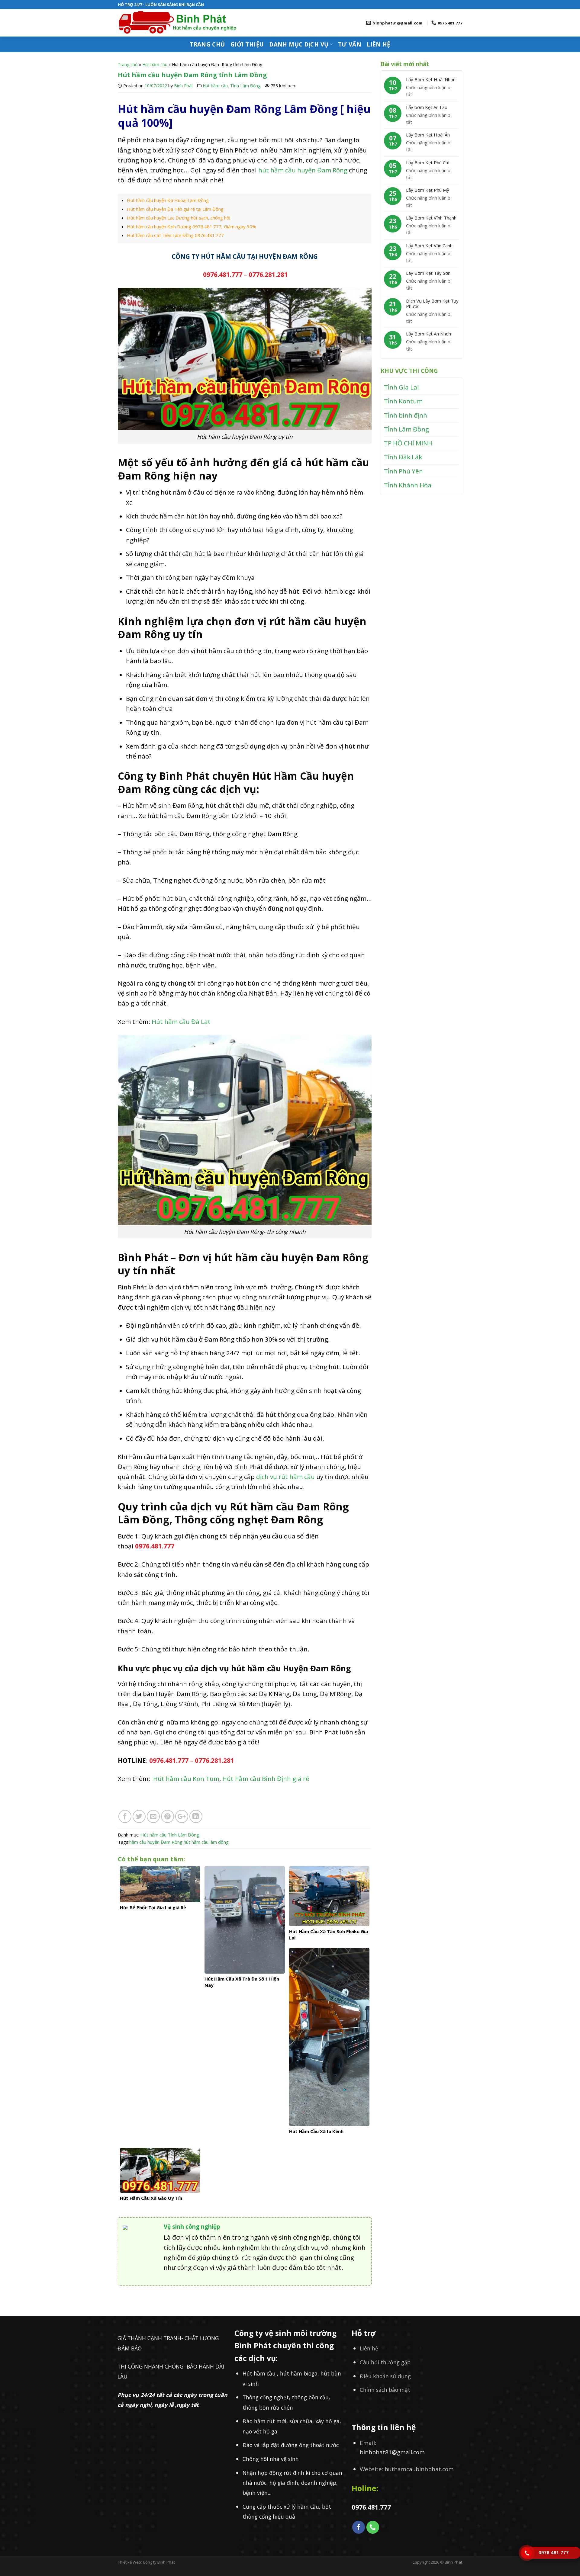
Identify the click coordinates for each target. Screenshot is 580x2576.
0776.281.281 (268, 274)
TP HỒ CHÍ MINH (408, 443)
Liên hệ (379, 44)
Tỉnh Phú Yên (403, 471)
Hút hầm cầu (155, 64)
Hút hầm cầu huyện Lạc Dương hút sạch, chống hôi (179, 218)
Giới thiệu (247, 44)
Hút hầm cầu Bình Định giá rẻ (267, 1779)
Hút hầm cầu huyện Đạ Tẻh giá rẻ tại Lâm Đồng (175, 209)
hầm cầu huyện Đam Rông (156, 1842)
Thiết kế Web (129, 2562)
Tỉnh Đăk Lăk (403, 457)
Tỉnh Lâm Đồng (245, 86)
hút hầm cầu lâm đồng (206, 1842)
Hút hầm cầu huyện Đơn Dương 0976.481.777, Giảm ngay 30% (192, 226)
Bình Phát (184, 86)
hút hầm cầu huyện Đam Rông (302, 170)
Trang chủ (207, 44)
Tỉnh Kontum (403, 401)
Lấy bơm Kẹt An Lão (427, 107)
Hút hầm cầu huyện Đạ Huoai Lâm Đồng (168, 200)
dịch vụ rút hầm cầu (285, 1477)
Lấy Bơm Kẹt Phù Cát (428, 162)
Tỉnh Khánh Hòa (408, 485)
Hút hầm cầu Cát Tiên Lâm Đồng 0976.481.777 (175, 235)
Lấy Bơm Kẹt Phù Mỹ (428, 190)
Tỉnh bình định (406, 415)
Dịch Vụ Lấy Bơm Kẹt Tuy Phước (432, 303)
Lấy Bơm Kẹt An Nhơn (429, 334)
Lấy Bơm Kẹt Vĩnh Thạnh (431, 218)
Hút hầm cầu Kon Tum (186, 1779)
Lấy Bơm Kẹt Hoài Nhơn (431, 79)
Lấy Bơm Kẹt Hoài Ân (428, 135)
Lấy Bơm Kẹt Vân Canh (429, 245)
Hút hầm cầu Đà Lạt (182, 1022)
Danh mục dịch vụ (299, 44)
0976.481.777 (222, 274)
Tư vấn (350, 44)
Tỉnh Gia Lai (401, 387)
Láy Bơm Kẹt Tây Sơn (428, 273)
